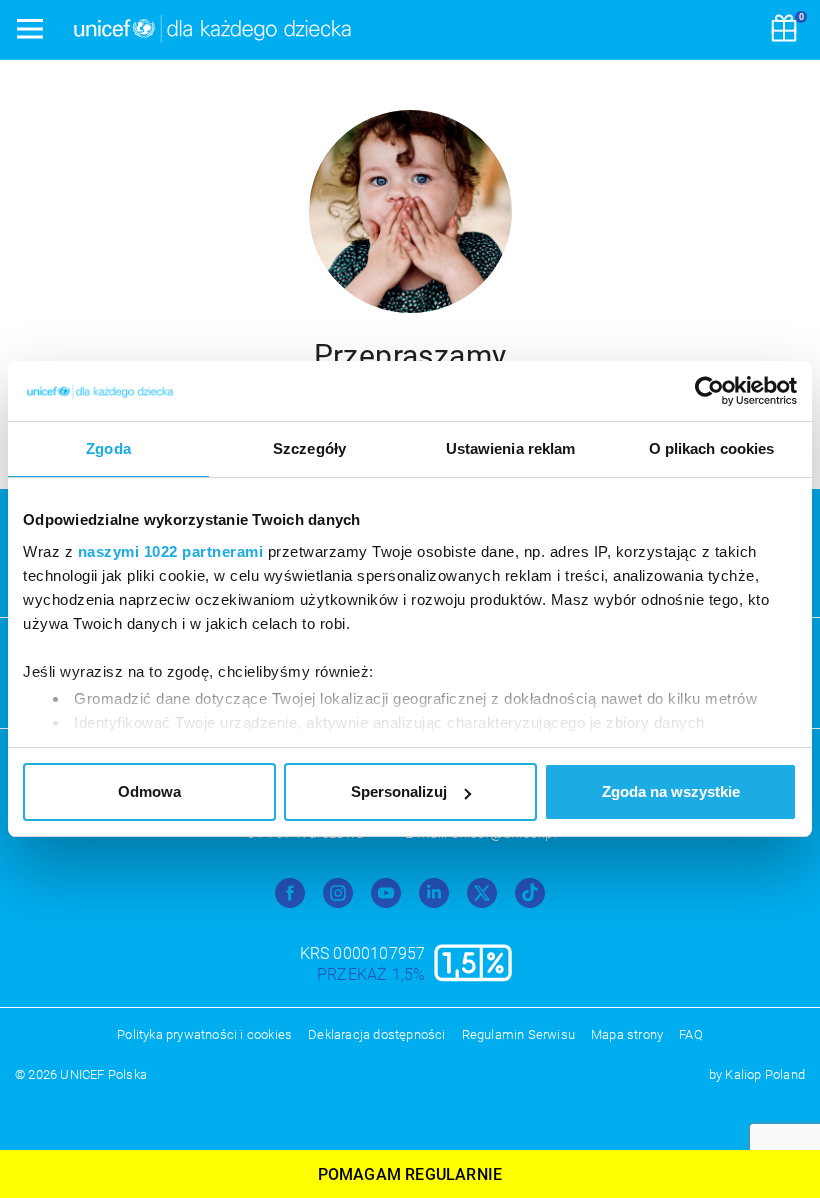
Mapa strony (627, 1034)
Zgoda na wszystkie (671, 791)
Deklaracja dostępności (376, 1034)
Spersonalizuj (399, 791)
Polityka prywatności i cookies (204, 1034)
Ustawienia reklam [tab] (511, 448)
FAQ (691, 1034)
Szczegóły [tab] (309, 448)
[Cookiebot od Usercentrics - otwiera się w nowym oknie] (709, 391)
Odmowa (149, 791)
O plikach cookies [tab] (712, 448)
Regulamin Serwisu (518, 1034)
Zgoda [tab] (108, 448)
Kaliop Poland (765, 1074)
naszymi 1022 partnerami (171, 551)
